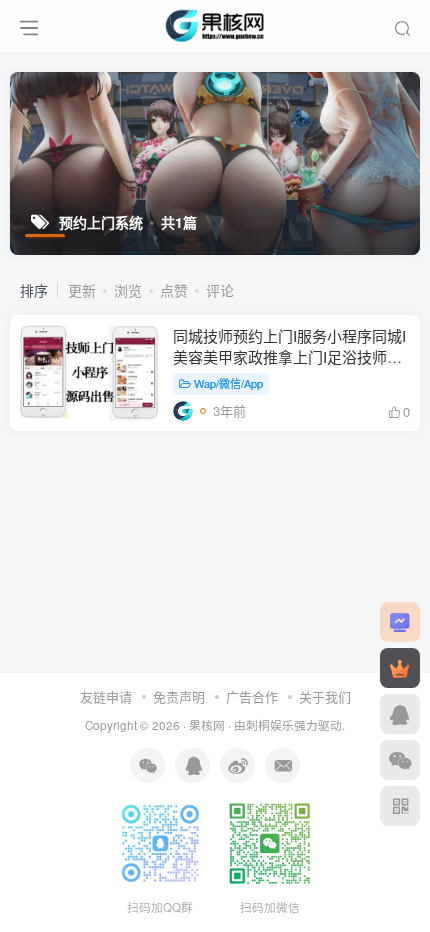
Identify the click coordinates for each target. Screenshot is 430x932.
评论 (220, 290)
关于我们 (325, 696)
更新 (82, 290)
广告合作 (252, 696)
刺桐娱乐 (270, 725)
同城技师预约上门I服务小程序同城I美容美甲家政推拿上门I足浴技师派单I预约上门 (289, 356)
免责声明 (179, 696)
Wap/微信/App (228, 383)
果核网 (207, 725)
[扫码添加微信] (400, 760)
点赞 (174, 290)
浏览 (128, 290)
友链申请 (106, 696)
